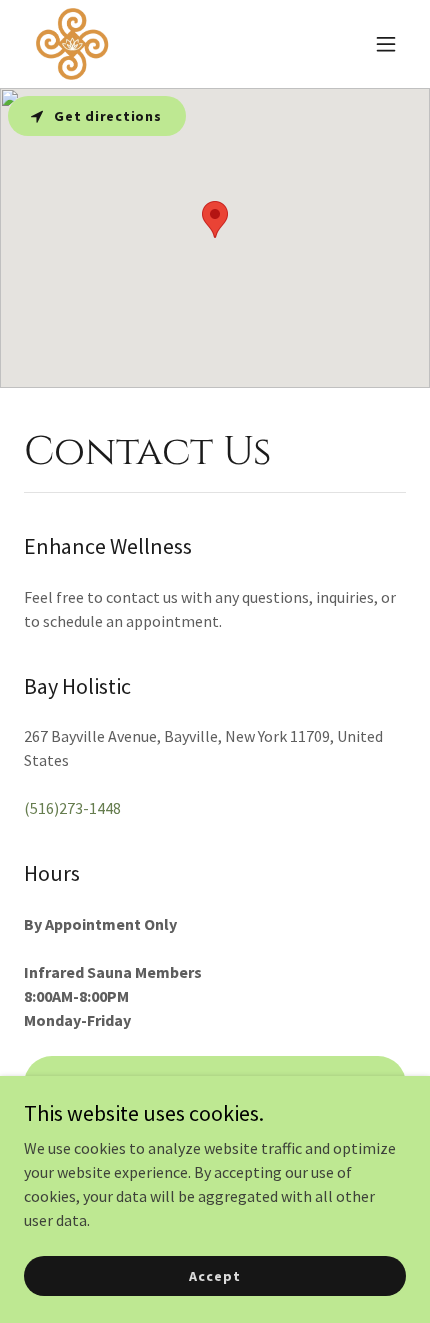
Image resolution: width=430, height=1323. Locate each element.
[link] (71, 44)
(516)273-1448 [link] (72, 808)
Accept (214, 1275)
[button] (386, 44)
